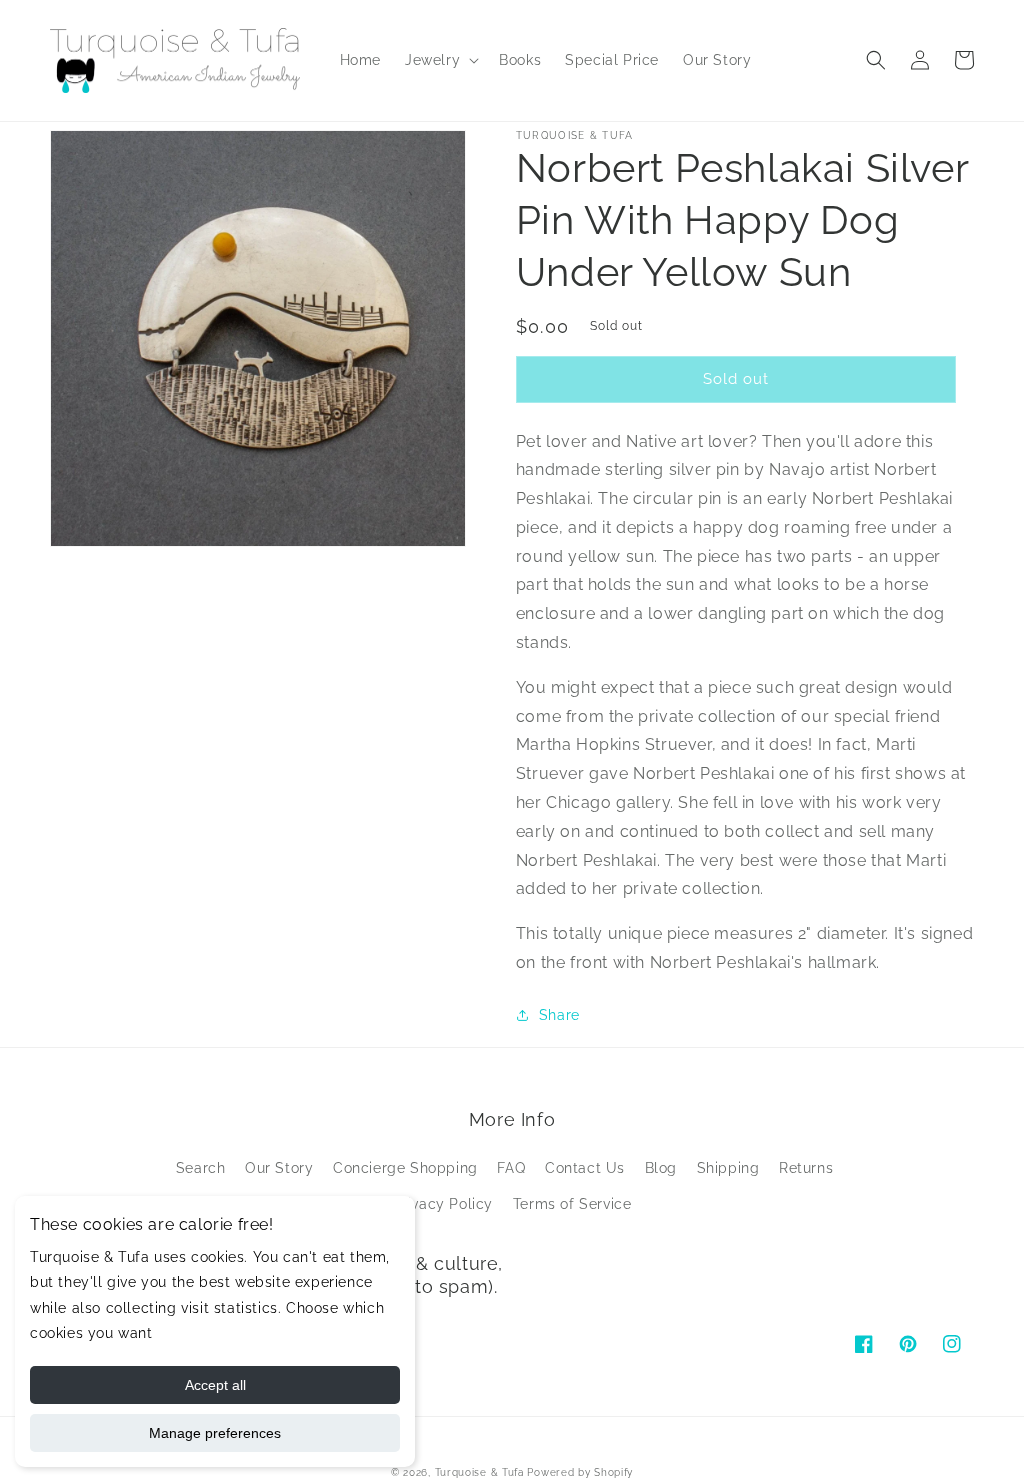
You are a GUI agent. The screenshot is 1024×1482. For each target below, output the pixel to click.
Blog (661, 1168)
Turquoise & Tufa (479, 1472)
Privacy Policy (443, 1204)
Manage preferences (215, 1433)
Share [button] (559, 1015)
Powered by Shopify (580, 1472)
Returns (806, 1168)
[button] (440, 60)
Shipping (728, 1168)
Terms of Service (572, 1204)
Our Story (279, 1168)
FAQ (511, 1168)
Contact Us (585, 1168)
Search (201, 1168)
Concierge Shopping (405, 1168)
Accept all (215, 1385)
